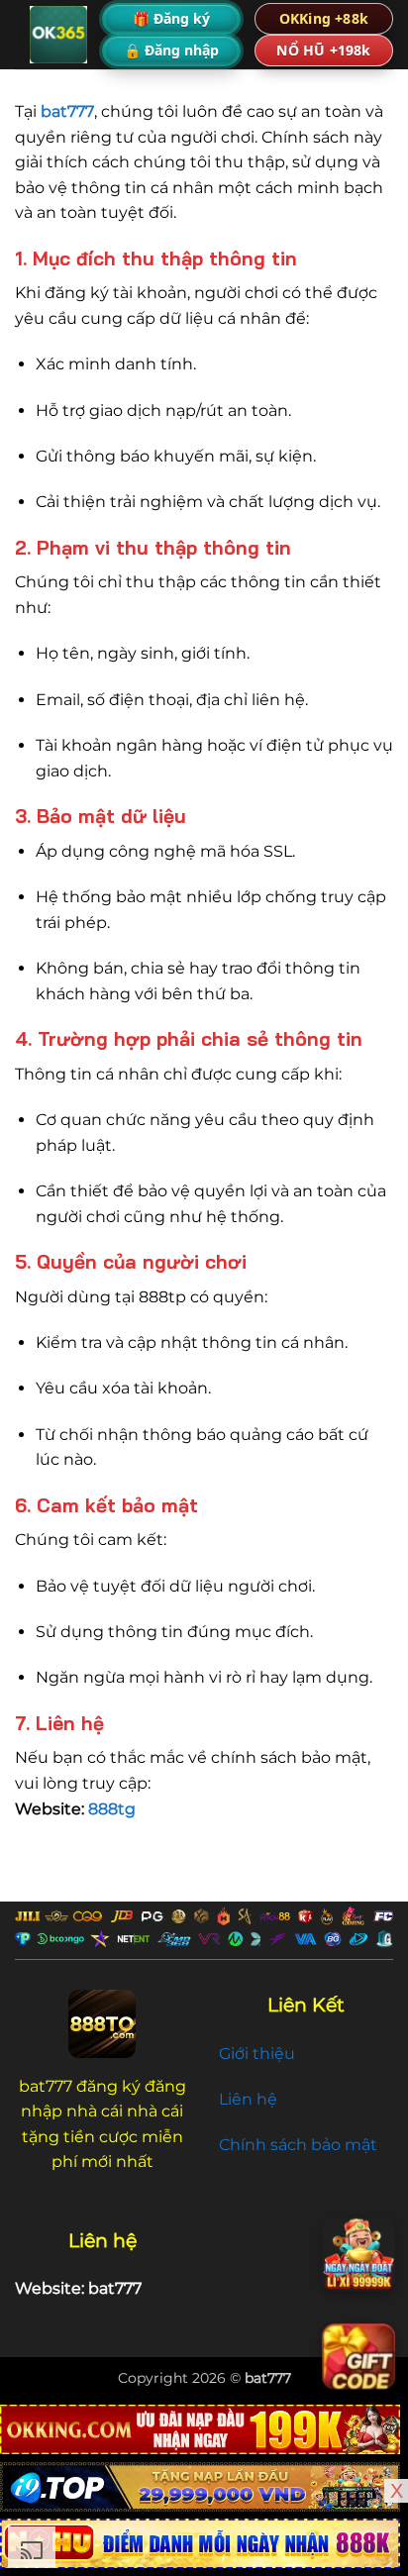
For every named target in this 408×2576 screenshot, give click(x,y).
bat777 (268, 2378)
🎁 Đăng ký (171, 18)
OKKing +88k (324, 18)
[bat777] (58, 35)
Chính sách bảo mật (298, 2145)
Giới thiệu (257, 2054)
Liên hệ (248, 2099)
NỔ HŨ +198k (323, 50)
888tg (112, 1809)
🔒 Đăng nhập (171, 50)
